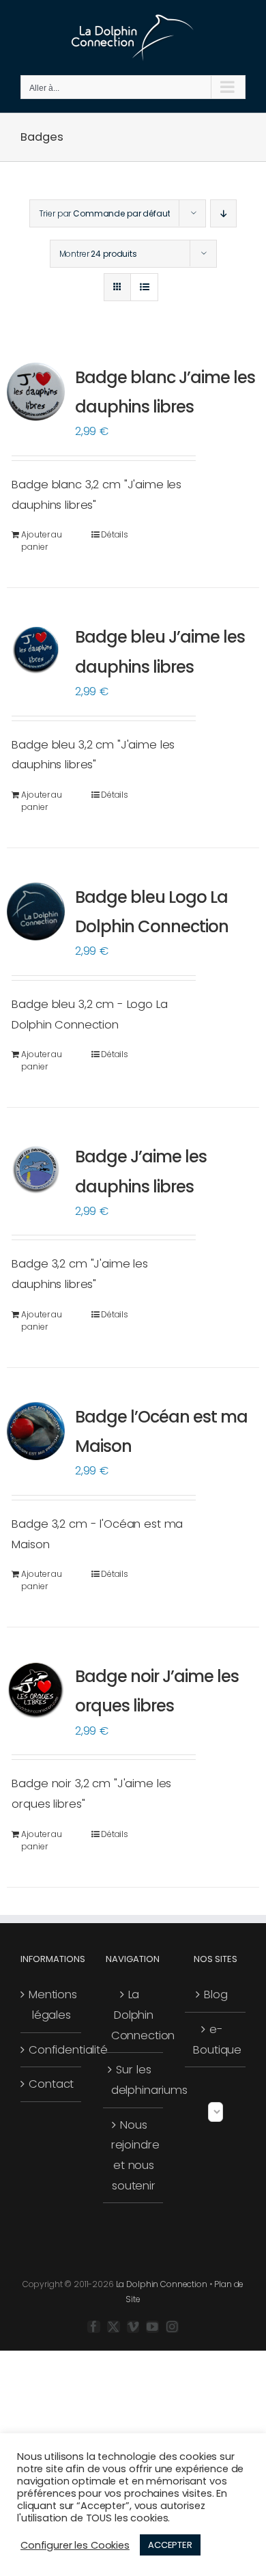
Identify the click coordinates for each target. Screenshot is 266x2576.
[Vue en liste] (144, 287)
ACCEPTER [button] (170, 2545)
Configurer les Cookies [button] (75, 2545)
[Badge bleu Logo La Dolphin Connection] (36, 911)
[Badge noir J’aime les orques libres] (36, 1690)
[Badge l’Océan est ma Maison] (36, 1431)
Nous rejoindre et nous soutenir (134, 2155)
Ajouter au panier (42, 541)
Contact (51, 2084)
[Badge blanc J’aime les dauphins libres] (36, 392)
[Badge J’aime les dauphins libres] (36, 1170)
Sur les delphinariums (134, 2080)
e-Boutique (216, 2040)
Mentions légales (51, 2005)
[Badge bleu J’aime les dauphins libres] (36, 650)
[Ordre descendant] (223, 213)
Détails (115, 534)
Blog (216, 1994)
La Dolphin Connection (134, 2015)
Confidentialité (51, 2050)
